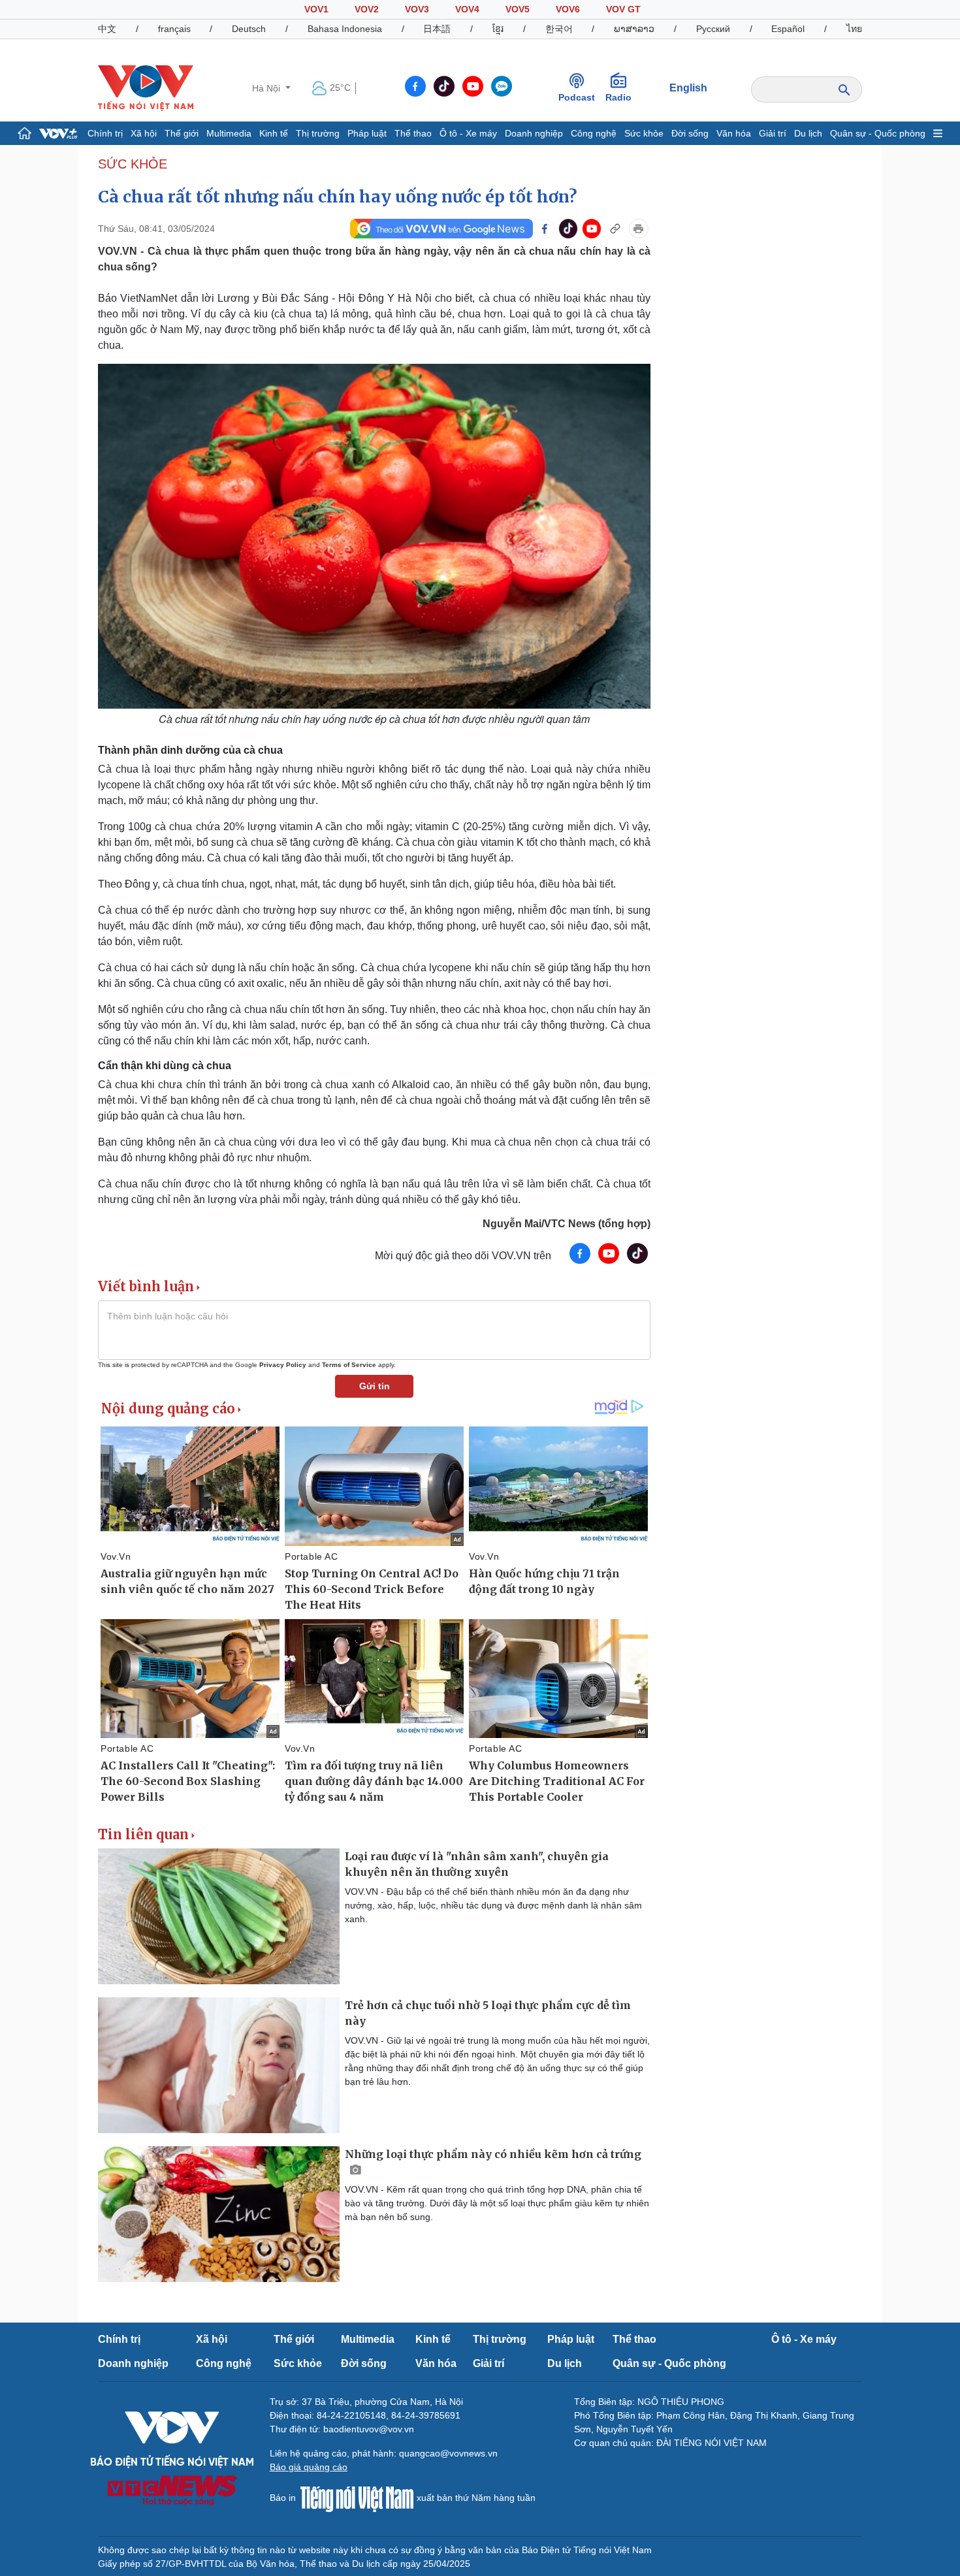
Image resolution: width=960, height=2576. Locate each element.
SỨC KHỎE (133, 164)
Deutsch (249, 29)
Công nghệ (594, 133)
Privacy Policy (283, 1365)
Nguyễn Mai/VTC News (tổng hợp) (567, 1224)
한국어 (559, 29)
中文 (107, 29)
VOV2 (367, 9)
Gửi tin (375, 1386)
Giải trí (773, 133)
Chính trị (105, 133)
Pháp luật (367, 133)
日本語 (437, 29)
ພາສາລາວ (634, 29)
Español (788, 29)
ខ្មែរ (498, 29)
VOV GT (623, 9)
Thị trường (318, 133)
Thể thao (413, 133)
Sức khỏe (644, 133)
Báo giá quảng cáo (309, 2467)
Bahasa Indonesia (345, 29)
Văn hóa (734, 133)
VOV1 (316, 9)
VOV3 (417, 9)
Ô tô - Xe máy (468, 133)
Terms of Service (349, 1365)
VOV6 (568, 9)
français (174, 29)
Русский (713, 29)
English (688, 88)
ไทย (854, 29)
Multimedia (229, 133)
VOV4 (467, 9)
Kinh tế (274, 133)
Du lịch (808, 133)
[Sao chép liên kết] (615, 229)
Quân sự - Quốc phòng (878, 133)
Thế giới (182, 133)
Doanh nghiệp (534, 133)
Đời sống (690, 133)
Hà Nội (267, 88)
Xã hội (144, 133)
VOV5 (518, 9)
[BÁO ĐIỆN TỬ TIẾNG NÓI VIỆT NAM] (146, 88)
